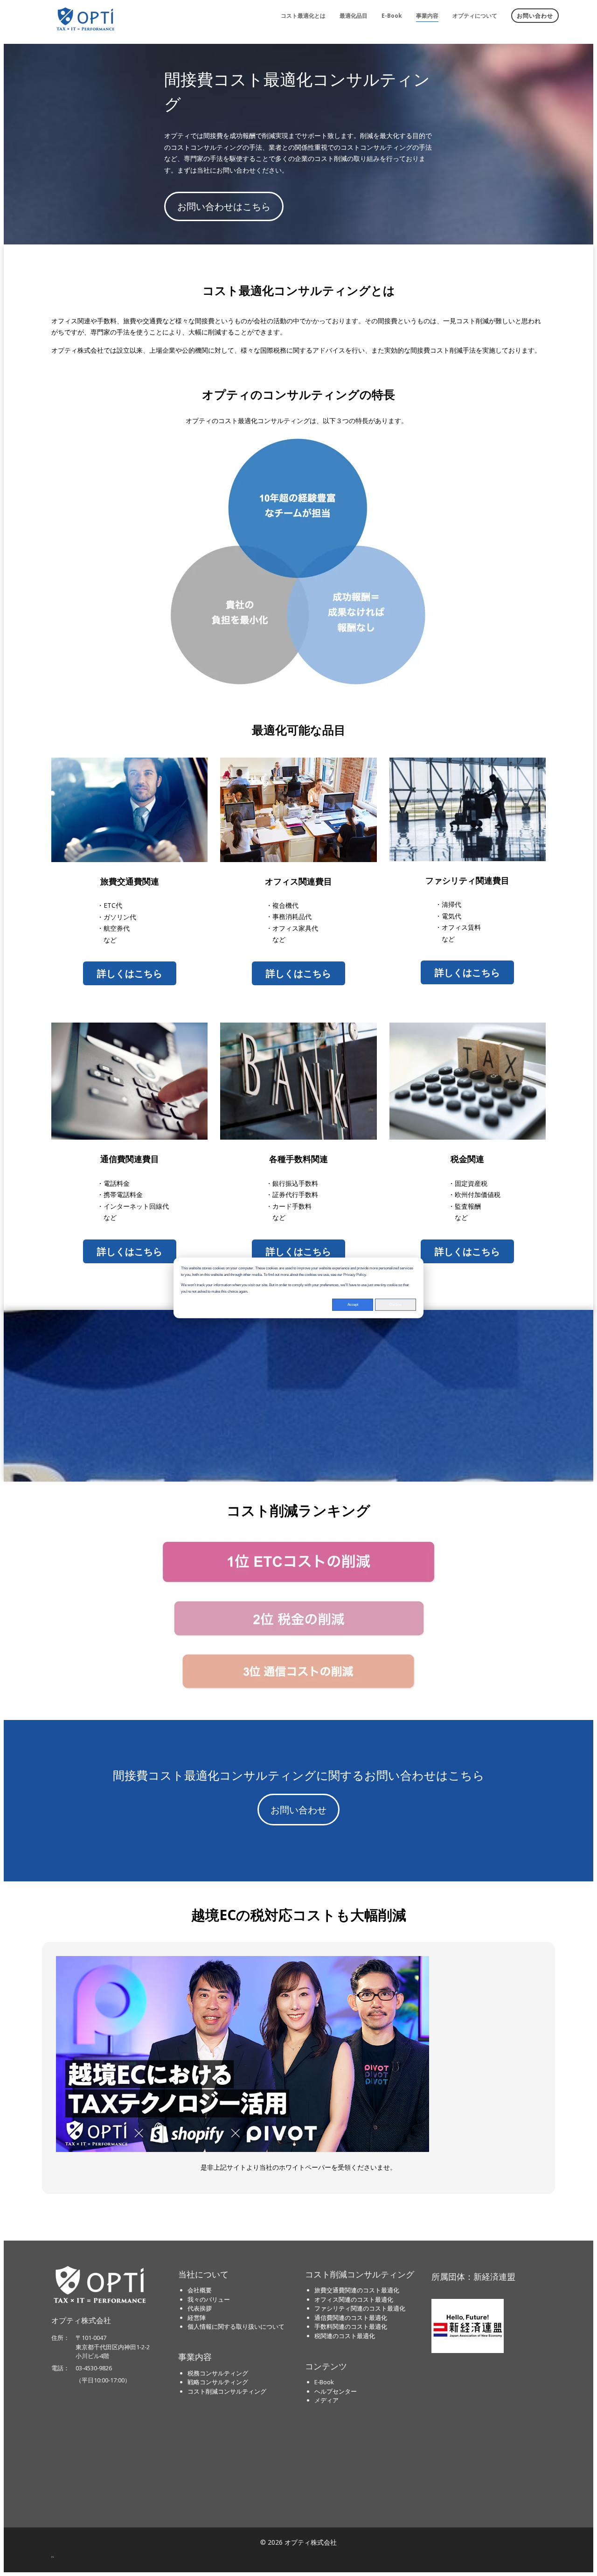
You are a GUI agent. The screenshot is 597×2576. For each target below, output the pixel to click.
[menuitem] (535, 14)
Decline (396, 1305)
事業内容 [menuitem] (427, 16)
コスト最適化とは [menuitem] (303, 16)
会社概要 (200, 2290)
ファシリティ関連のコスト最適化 (360, 2308)
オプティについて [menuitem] (475, 16)
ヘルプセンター (336, 2391)
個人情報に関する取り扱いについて (236, 2326)
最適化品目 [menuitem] (354, 16)
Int (53, 2557)
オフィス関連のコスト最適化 (354, 2299)
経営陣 (197, 2318)
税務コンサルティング (218, 2373)
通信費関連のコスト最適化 (351, 2318)
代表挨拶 (200, 2308)
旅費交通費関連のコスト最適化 (357, 2290)
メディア (326, 2400)
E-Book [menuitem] (392, 16)
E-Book (324, 2382)
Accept (353, 1305)
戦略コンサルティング (218, 2382)
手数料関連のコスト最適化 (351, 2326)
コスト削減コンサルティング (227, 2391)
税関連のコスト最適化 (345, 2336)
